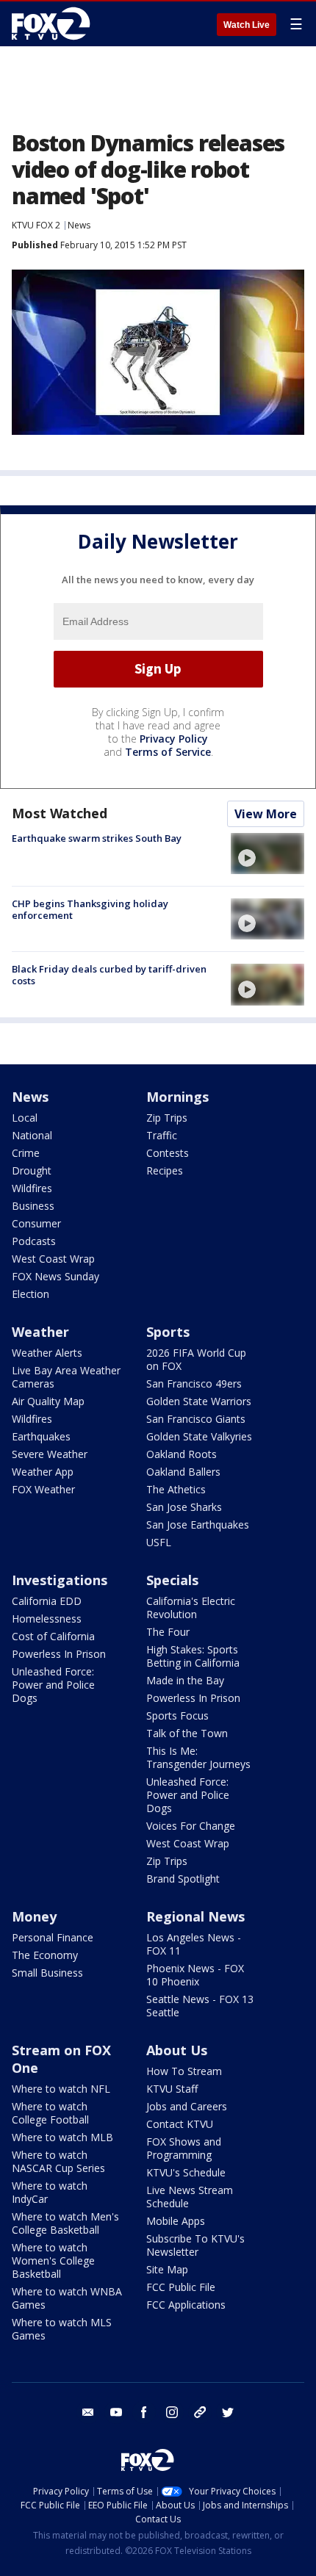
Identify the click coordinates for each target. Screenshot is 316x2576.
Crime (26, 1153)
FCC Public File (181, 2287)
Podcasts (34, 1241)
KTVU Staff (172, 2089)
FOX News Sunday (55, 1276)
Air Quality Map (48, 1401)
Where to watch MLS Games (62, 2329)
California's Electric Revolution (191, 1608)
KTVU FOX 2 (36, 225)
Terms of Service (168, 752)
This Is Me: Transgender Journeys (198, 1757)
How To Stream (184, 2071)
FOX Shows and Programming (184, 2148)
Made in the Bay (185, 1680)
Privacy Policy (174, 739)
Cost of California (53, 1636)
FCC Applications (186, 2305)
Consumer (36, 1223)
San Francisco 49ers (194, 1383)
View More (266, 814)
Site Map (167, 2269)
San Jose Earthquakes (198, 1525)
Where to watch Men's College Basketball (65, 2223)
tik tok (200, 2412)
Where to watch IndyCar (50, 2192)
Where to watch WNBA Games (67, 2298)
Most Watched (60, 813)
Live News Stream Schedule (190, 2197)
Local (25, 1118)
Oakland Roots (182, 1454)
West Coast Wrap (53, 1259)
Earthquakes (41, 1436)
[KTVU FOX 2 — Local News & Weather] (54, 24)
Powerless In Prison (59, 1654)
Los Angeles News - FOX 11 (194, 1944)
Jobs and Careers (187, 2106)
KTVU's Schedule (186, 2172)
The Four (168, 1632)
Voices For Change (191, 1826)
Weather (40, 1332)
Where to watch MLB (62, 2137)
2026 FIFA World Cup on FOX (196, 1359)
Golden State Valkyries (199, 1436)
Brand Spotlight (183, 1879)
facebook (144, 2412)
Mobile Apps (176, 2221)
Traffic (162, 1135)
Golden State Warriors (199, 1401)
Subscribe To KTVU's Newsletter (195, 2245)
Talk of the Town (187, 1733)
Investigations (60, 1580)
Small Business (47, 1973)
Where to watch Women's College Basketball (53, 2261)
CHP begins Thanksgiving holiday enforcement (90, 909)
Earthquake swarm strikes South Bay (97, 838)
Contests (168, 1153)
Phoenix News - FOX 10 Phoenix (195, 1975)
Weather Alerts (47, 1353)
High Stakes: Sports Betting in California (193, 1656)
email (88, 2412)
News (79, 225)
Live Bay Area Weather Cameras (66, 1377)
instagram (172, 2412)
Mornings (177, 1097)
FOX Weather (43, 1489)
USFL (159, 1542)
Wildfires (32, 1188)
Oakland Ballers (183, 1472)
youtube (116, 2412)
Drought (32, 1170)
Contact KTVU (180, 2124)
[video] (267, 854)
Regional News (195, 1916)
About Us (177, 2050)
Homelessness (47, 1619)
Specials (172, 1580)
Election (30, 1294)
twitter (228, 2412)
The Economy (45, 1955)
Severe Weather (50, 1454)
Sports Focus (177, 1715)
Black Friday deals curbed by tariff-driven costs (109, 975)
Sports (168, 1332)
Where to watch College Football (50, 2113)
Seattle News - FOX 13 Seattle (200, 2006)
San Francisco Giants (196, 1419)
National (32, 1135)
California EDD (47, 1601)
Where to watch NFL (61, 2089)
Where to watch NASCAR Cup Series (58, 2161)
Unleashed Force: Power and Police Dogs (53, 1685)
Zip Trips (167, 1118)
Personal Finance (53, 1937)
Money (34, 1916)
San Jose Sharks (184, 1507)
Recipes (165, 1170)
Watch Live (247, 25)
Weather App (43, 1472)
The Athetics (176, 1489)
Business (33, 1206)
